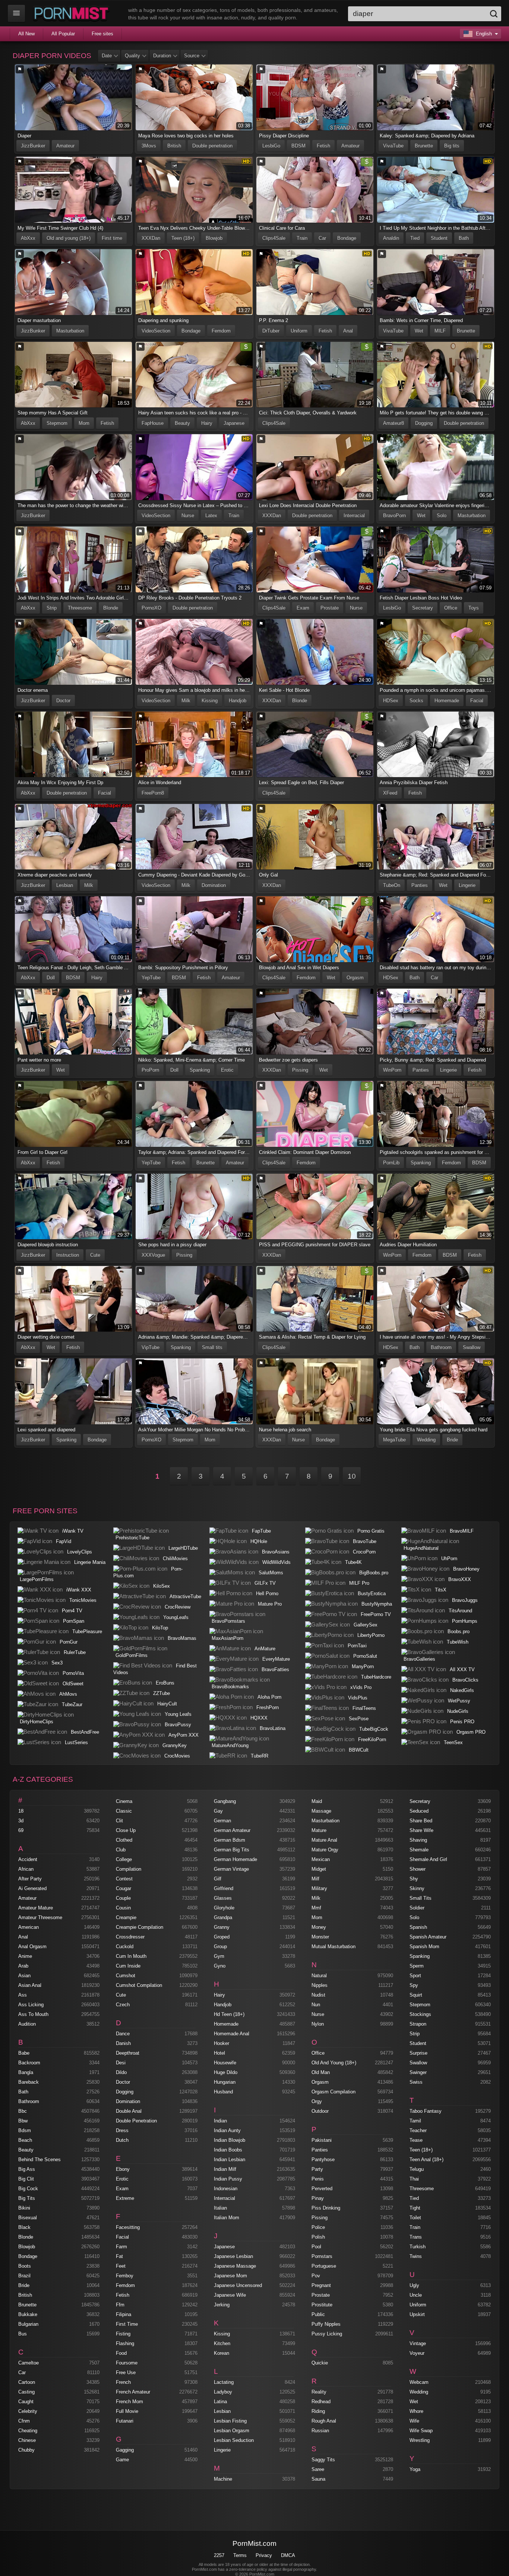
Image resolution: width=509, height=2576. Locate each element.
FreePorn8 (153, 793)
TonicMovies (83, 1600)
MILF (440, 331)
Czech (123, 2005)
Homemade (447, 701)
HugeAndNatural (421, 1548)
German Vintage (231, 1869)
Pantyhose (323, 2160)
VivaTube (393, 146)
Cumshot (126, 1976)
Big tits (452, 146)
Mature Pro (270, 1604)
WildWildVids (276, 1562)
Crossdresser (130, 1937)
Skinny (417, 1888)
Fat (119, 2256)
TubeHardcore (376, 1677)
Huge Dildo (226, 2072)
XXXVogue (153, 1255)
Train (302, 238)
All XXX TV (462, 1669)
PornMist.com (255, 2543)
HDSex (391, 701)
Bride (452, 1440)
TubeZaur (72, 1704)
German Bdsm (230, 1840)
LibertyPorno (371, 1635)
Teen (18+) (183, 238)
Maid (317, 1801)
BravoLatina (273, 1728)
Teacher (418, 2130)
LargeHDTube (183, 1548)
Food (121, 2353)
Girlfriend (224, 1888)
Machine (223, 2479)
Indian (220, 2121)
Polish (318, 2237)
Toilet (415, 2218)
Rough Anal (324, 2421)
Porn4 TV (72, 1611)
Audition (27, 2024)
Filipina (124, 2314)
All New (26, 34)
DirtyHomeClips (37, 1722)
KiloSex (162, 1586)
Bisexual (28, 2218)
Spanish (418, 1927)
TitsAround (460, 1611)
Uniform (299, 331)
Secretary (423, 608)
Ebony (123, 2169)
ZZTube (162, 1693)
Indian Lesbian (230, 2160)
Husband (223, 2092)
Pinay (318, 2198)
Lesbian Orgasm (232, 2431)
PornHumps (465, 1621)
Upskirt (417, 2314)
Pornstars (322, 2256)
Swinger (418, 2072)
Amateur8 (393, 423)
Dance (123, 2034)
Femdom (221, 331)
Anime (25, 1956)
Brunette (424, 146)
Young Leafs (178, 1714)
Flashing (125, 2343)
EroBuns (165, 1683)
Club (121, 1850)
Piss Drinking (326, 2208)
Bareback (29, 2082)
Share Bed (421, 1821)
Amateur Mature (36, 1908)
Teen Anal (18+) (426, 2160)
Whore (416, 2411)
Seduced (419, 1811)
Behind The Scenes (39, 2160)
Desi (121, 2063)
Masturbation (70, 331)
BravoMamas (182, 1638)
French (123, 2382)
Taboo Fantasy (426, 2111)
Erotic (227, 1070)
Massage (321, 1811)
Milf (315, 1879)
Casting (26, 2392)
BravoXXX (460, 1579)
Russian (320, 2431)
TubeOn (392, 885)
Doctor (63, 701)
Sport (415, 1976)
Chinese (27, 2440)
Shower (418, 1869)
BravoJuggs (465, 1600)
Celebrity (28, 2411)
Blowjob (214, 238)
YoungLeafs (176, 1617)
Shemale (419, 1850)
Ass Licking (31, 2005)
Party (317, 2169)
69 (21, 1830)
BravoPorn (394, 516)
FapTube (261, 1531)
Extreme (125, 2198)
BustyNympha (377, 1604)
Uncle (416, 2295)
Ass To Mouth (33, 2014)
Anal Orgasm (32, 1947)
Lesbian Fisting (230, 2421)
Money (319, 1927)
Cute (95, 1255)
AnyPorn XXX (184, 1735)
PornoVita (73, 1673)
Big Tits (27, 2198)
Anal (348, 331)
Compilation (129, 1869)
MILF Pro (359, 1583)
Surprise (418, 2053)
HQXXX (259, 1718)
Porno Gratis (371, 1531)
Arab (23, 1966)
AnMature (265, 1649)
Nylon (318, 2024)
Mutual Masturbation (333, 1947)
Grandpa (223, 1917)
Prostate (330, 608)
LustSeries (76, 1742)
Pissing (300, 1070)
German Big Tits (232, 1850)
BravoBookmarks (230, 1687)
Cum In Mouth (131, 1956)
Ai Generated (32, 1888)
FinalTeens (364, 1708)
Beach (25, 2140)
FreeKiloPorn (372, 1739)
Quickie (320, 2363)
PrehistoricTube (132, 1538)
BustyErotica (372, 1594)
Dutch (122, 2140)
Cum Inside (128, 1966)
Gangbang (225, 1801)
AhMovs (68, 1694)
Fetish (323, 146)
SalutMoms (271, 1573)
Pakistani (322, 2140)
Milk (186, 701)
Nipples (320, 1985)
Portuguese (324, 2266)
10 (352, 1476)
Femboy (125, 2276)
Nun (316, 2005)
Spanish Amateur (428, 1937)
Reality (319, 2392)
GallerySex (366, 1625)
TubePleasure (87, 1632)
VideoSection (156, 331)
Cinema (124, 1801)
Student (439, 238)
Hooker (222, 2043)
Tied (415, 238)
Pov (316, 2276)
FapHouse (153, 423)
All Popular (63, 34)
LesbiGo (271, 146)
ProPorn (150, 1070)
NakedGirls (462, 1690)
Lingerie (467, 885)
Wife (414, 2421)
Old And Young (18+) (334, 2063)
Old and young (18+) (69, 238)
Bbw (23, 2121)
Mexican (321, 1859)
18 (21, 1811)
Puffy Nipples (326, 2324)
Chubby (26, 2450)
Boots (25, 2266)
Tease (416, 2140)
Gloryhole (224, 1908)
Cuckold (125, 1947)
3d (21, 1821)
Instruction (68, 1255)
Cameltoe (29, 2363)
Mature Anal (324, 1840)
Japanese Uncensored (238, 2285)
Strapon (418, 2024)
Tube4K (353, 1562)
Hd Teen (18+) (229, 2014)
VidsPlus (358, 1698)
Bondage (347, 238)
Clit (119, 1821)
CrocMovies (177, 1756)
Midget (319, 1869)
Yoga (415, 2469)
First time (112, 238)
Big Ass (27, 2169)
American (29, 1927)
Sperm (417, 1966)
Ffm (120, 2305)
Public (318, 2314)
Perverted (322, 2189)
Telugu (417, 2169)
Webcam (419, 2382)
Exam (303, 608)
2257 (219, 2555)
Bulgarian (28, 2324)
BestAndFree (85, 1732)
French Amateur (133, 2392)
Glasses (223, 1898)
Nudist (318, 1995)
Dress (122, 2130)
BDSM (298, 146)
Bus (23, 2334)
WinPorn (392, 1070)
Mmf (316, 1908)
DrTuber (271, 331)
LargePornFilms (37, 1579)
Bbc (23, 2111)
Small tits (212, 1347)
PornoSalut (365, 1656)
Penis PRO (462, 1722)
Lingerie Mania (90, 1562)
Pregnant (321, 2285)
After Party (30, 1879)
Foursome (127, 2363)
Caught (26, 2402)
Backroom (29, 2063)
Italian (220, 2208)
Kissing (210, 701)
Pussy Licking (327, 2334)
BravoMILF (462, 1531)
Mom (84, 423)
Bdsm (25, 2130)
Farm (121, 2247)
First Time (127, 2324)
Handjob (238, 701)
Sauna (318, 2479)
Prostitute (322, 2305)
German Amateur (232, 1830)
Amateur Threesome (40, 1917)
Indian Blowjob (230, 2140)
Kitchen (222, 2343)
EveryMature (276, 1659)
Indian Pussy (228, 2179)
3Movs (149, 146)
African (26, 1869)
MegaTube (394, 1440)
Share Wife (421, 1830)
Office (451, 608)
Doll (51, 978)
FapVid (64, 1541)
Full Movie (127, 2411)
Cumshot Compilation (139, 1985)
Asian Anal (30, 1985)
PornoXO (151, 608)
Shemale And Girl (428, 1859)
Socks (416, 701)
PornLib (391, 1163)
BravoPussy (178, 1725)
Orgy (317, 2101)
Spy (414, 1985)
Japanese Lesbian (233, 2256)
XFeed (390, 793)
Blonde (111, 608)
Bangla (26, 2072)
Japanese (234, 423)
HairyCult (167, 1704)
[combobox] (425, 14)
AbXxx (28, 238)
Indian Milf (225, 2169)
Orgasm (355, 978)
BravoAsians (276, 1552)
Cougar (124, 1888)
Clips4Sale (274, 238)
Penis (318, 2179)
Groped (222, 1937)
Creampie (126, 1917)
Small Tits (421, 1898)
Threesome (80, 608)
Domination (214, 885)
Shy (414, 1879)
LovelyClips (80, 1552)
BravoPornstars (228, 1621)
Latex (211, 516)
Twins (416, 2256)
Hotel (219, 2053)
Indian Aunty (227, 2130)
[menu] (16, 13)
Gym (219, 1956)
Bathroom (441, 1347)
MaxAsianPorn (227, 1638)
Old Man (321, 2072)
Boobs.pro (459, 1632)
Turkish (418, 2247)
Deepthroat (128, 2053)
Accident (28, 1859)
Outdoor (320, 2111)
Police (318, 2227)
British (174, 146)
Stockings (420, 2014)
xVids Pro (361, 1687)
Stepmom (57, 423)
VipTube (151, 1347)
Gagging (125, 2450)
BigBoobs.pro (374, 1573)
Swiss (416, 2082)
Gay (218, 1811)
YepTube (151, 978)
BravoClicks (465, 1680)
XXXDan (151, 238)
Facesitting (128, 2227)
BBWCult (359, 1750)
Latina (220, 2402)
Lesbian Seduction (234, 2440)
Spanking (200, 1070)
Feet (121, 2266)
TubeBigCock (374, 1729)
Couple (123, 1898)
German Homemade (235, 1859)
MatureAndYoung (230, 1745)
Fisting (123, 2334)
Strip (52, 608)
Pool (316, 2247)
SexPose (359, 1719)
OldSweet (73, 1684)
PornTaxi (357, 1646)
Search (494, 14)
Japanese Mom (230, 2276)
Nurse (188, 516)
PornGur (69, 1642)
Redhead (321, 2402)
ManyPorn (363, 1667)
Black (24, 2227)
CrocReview (178, 1607)
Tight (415, 2208)
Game (122, 2460)
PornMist (72, 13)
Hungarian (225, 2082)
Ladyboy (223, 2392)
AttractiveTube (185, 1597)
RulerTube (75, 1652)
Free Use (126, 2373)
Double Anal (129, 2111)
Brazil (24, 2276)
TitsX (441, 1590)
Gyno (220, 1966)
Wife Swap (421, 2431)
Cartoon (27, 2382)
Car (322, 238)
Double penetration (212, 146)
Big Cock (28, 2189)
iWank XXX (79, 1590)
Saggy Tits (323, 2460)
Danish (123, 2043)
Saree (318, 2469)
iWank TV (73, 1531)
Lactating (224, 2382)
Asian (24, 1976)
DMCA (288, 2555)
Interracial (354, 516)
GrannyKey (175, 1745)
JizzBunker (33, 146)
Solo (442, 516)
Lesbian (65, 885)
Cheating (28, 2431)
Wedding (426, 1440)
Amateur (65, 146)
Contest (124, 1879)
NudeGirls (458, 1711)
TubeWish (458, 1642)
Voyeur (417, 2353)
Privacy (264, 2555)
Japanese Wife (230, 2295)
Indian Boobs (228, 2150)
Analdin (391, 238)
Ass (23, 1995)
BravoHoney (466, 1569)
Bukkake (28, 2314)
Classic (124, 1811)
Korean (222, 2353)
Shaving (418, 1840)
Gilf (218, 1879)
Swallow (472, 1347)
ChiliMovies (175, 1559)
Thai (414, 2179)
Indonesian (226, 2189)
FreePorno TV (376, 1614)
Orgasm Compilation (333, 2092)
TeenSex (453, 1742)
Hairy (207, 423)
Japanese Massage (235, 2266)
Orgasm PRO (471, 1732)
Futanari (125, 2421)
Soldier (417, 1908)
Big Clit (26, 2179)
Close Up (126, 1830)
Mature (319, 1830)
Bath (464, 238)
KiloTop (160, 1628)
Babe (24, 2053)
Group (220, 1947)
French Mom (129, 2402)
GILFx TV (265, 1583)
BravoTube (365, 1541)
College (124, 1859)
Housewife (225, 2063)
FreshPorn (268, 1707)
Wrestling (420, 2440)
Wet (419, 331)
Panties (420, 885)
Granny (222, 1927)
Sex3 (57, 1663)
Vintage (418, 2343)
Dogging (424, 423)
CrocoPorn (364, 1552)
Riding (318, 2411)
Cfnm (24, 2421)
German (222, 1821)
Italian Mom (227, 2218)
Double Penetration (136, 2121)
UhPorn (449, 1559)
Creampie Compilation (140, 1927)
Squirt (416, 1995)
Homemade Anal (232, 2034)
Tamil (415, 2121)
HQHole (259, 1541)
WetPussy (459, 1701)
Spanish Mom (424, 1947)
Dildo (121, 2072)
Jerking (222, 2305)
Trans (416, 2237)
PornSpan (74, 1621)
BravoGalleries (419, 1659)
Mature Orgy (325, 1850)
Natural (319, 1976)
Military (319, 1888)
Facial (477, 701)
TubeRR (260, 1756)
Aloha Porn (269, 1697)
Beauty (182, 423)
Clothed (124, 1840)
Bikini (24, 2208)
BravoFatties (275, 1669)
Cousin (123, 1908)
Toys (474, 608)
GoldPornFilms (132, 1655)
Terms (240, 2555)
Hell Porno (267, 1594)
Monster (320, 1937)
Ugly (414, 2285)
